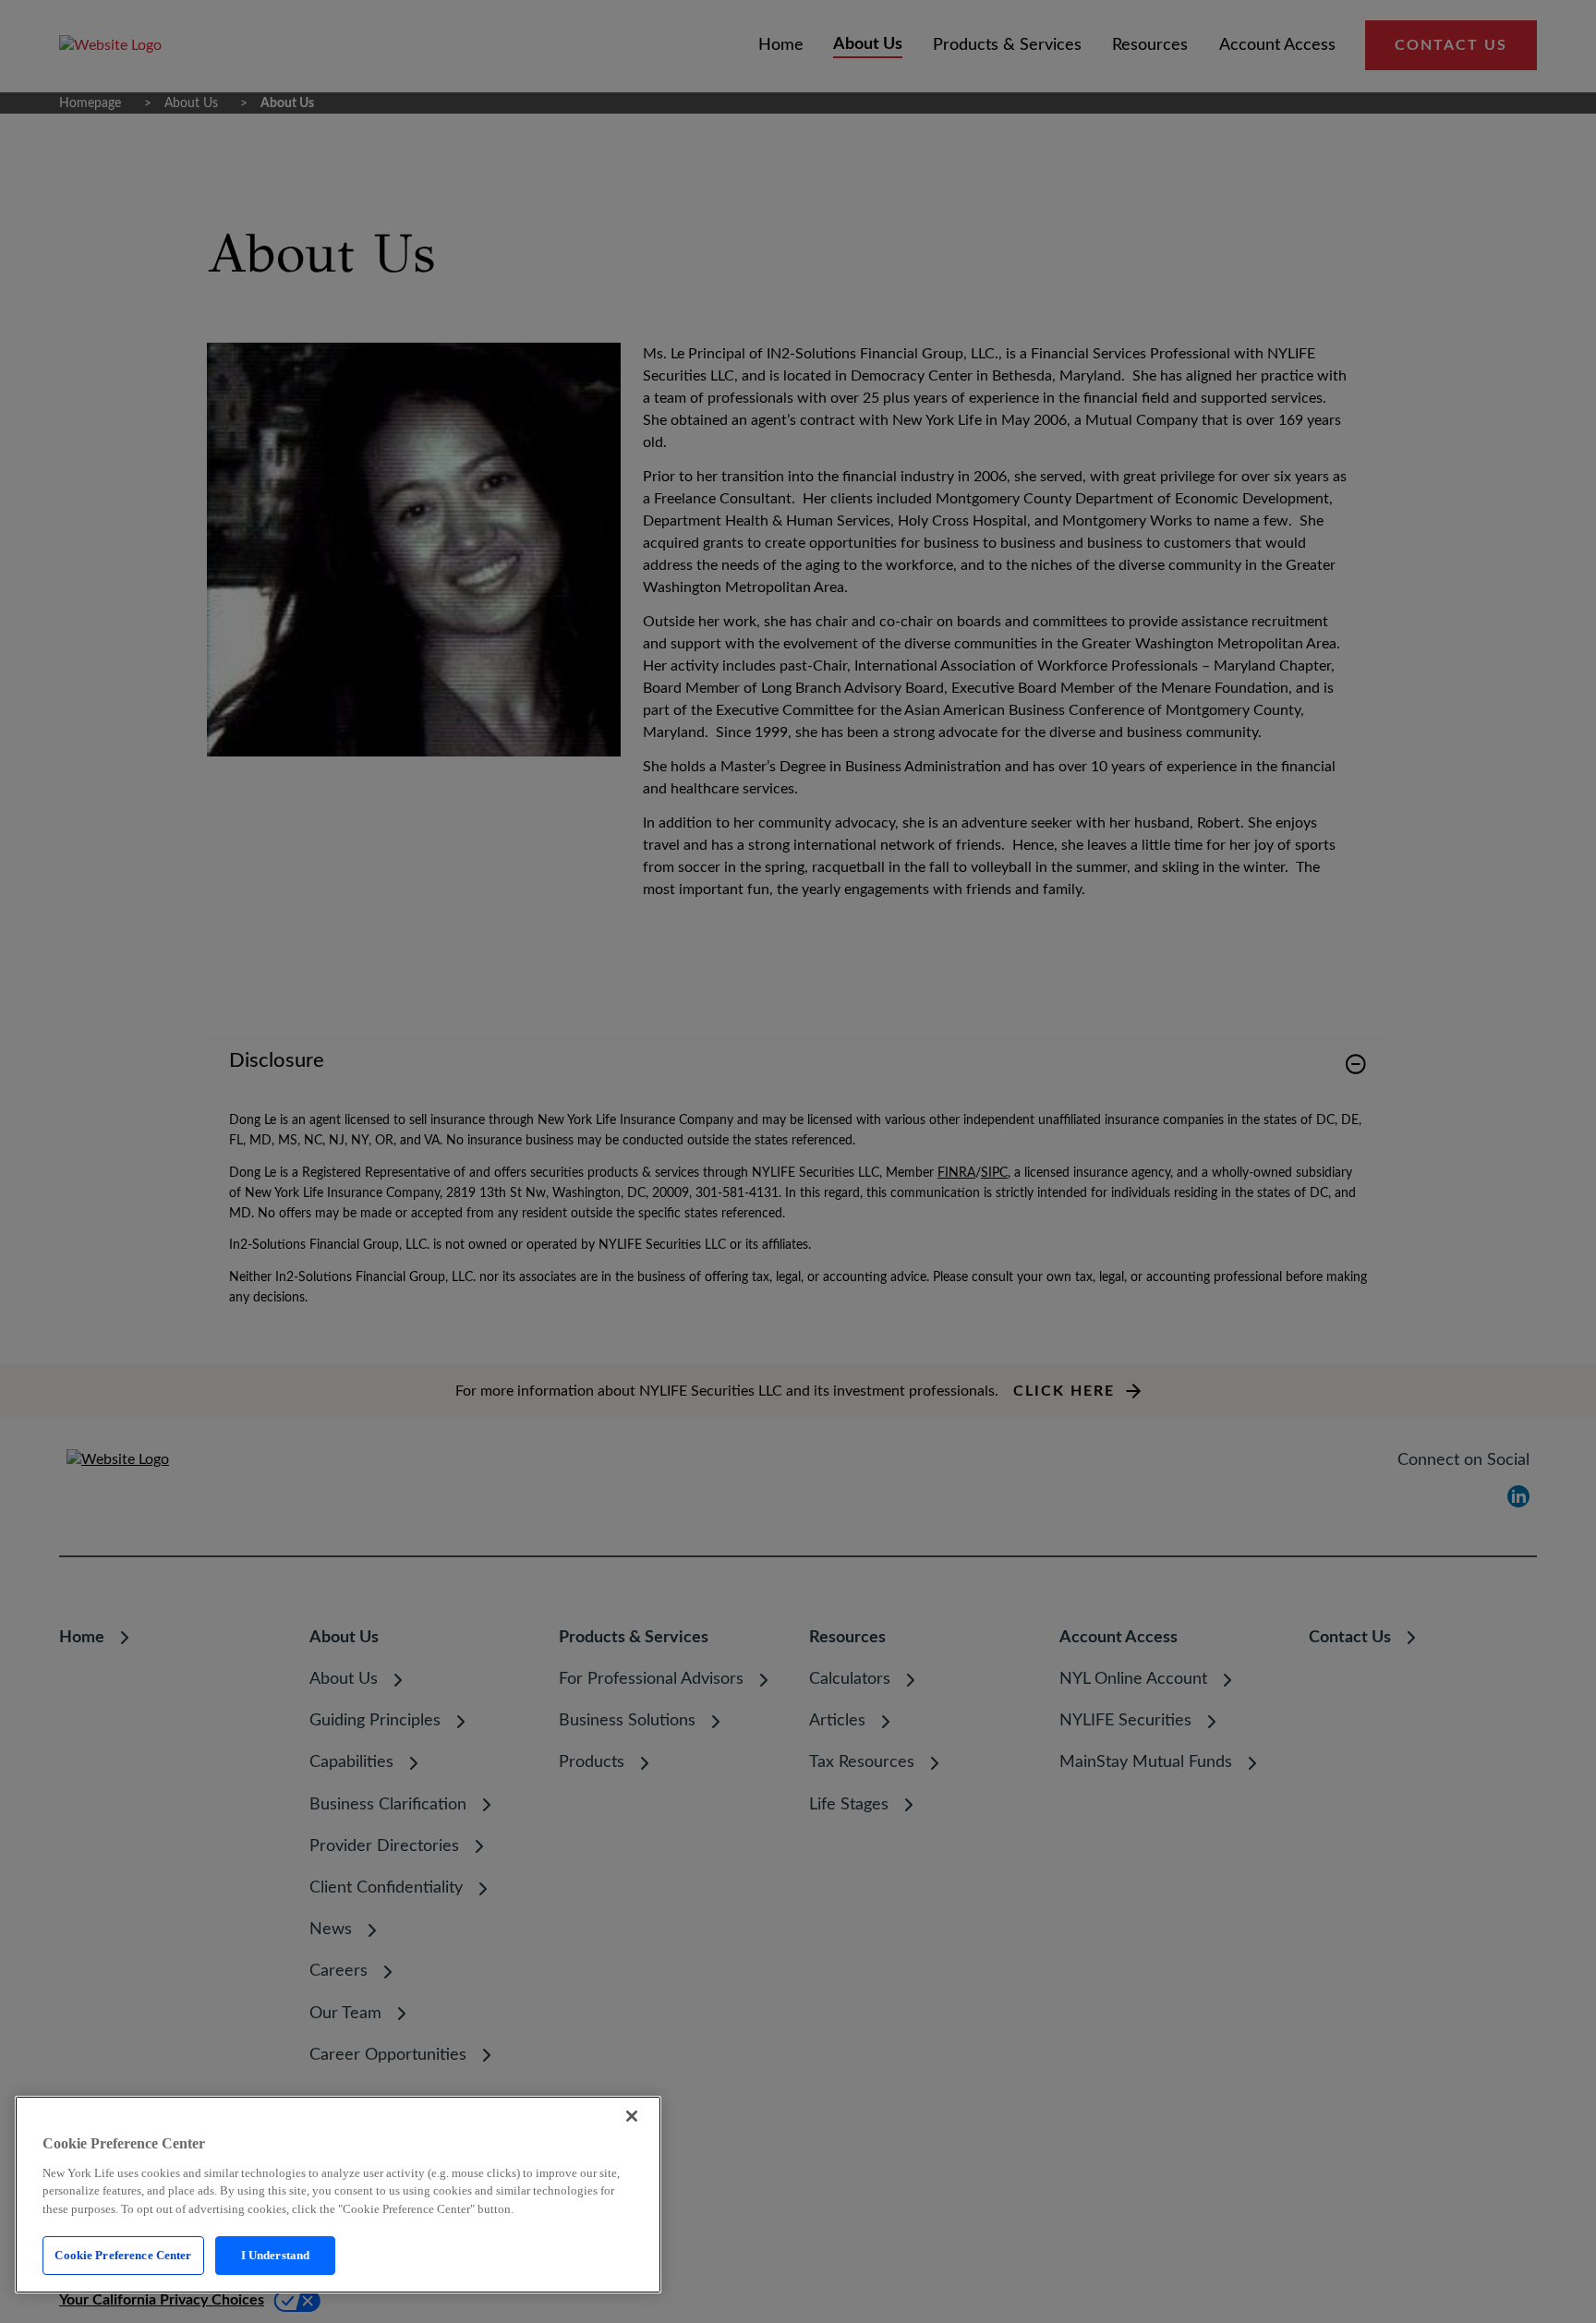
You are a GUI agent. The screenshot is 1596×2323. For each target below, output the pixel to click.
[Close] (632, 2116)
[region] (338, 2195)
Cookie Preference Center (123, 2255)
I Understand (276, 2255)
